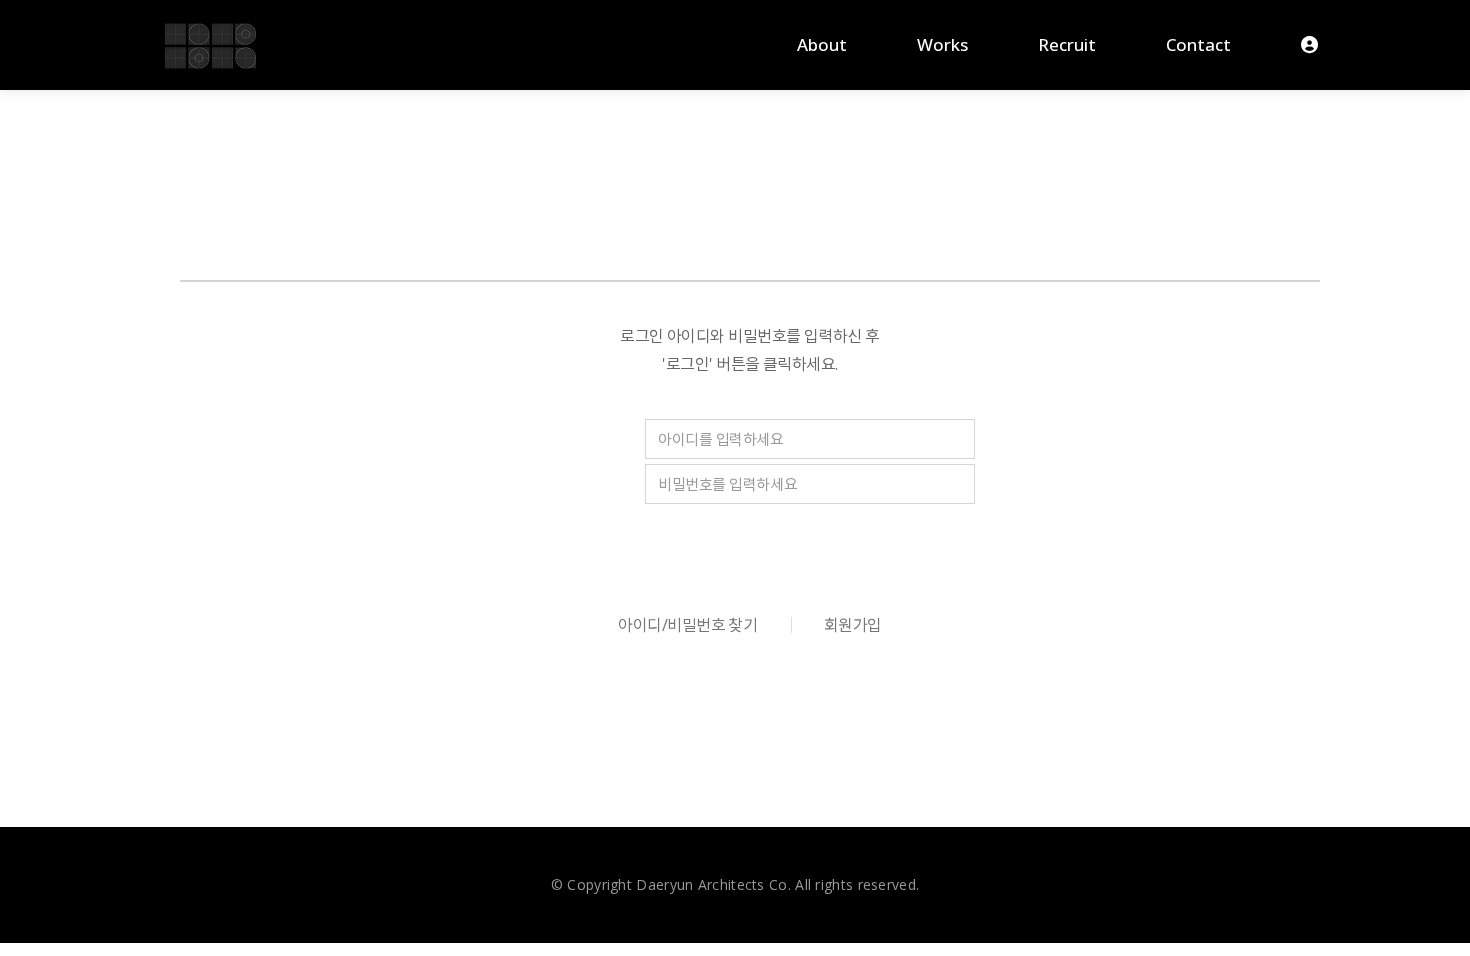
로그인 (750, 549)
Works (942, 44)
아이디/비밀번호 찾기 (687, 625)
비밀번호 (554, 485)
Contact (1198, 44)
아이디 (546, 440)
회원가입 (853, 625)
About (822, 44)
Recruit (1067, 44)
